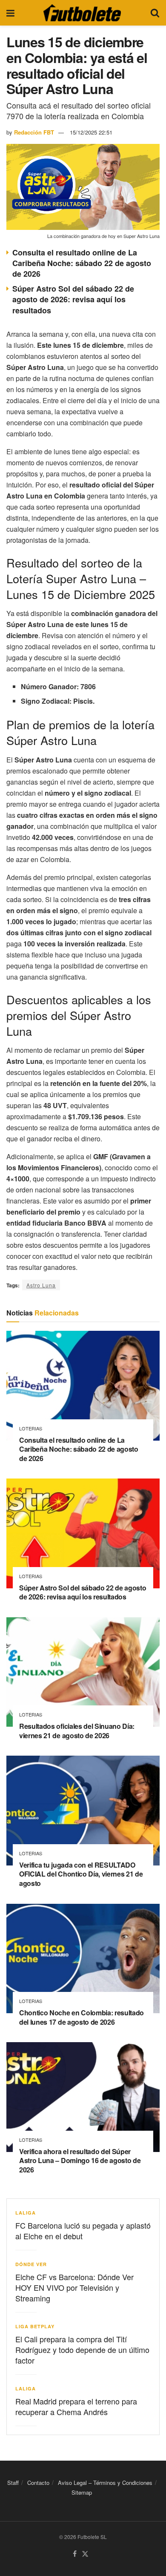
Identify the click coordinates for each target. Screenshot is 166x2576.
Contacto (38, 2483)
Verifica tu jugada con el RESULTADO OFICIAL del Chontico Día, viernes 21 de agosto (81, 1874)
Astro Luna (41, 1285)
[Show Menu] (10, 13)
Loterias (31, 1428)
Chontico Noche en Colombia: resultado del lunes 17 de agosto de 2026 (82, 2017)
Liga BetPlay (35, 2326)
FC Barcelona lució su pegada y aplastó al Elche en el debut (83, 2231)
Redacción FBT (34, 132)
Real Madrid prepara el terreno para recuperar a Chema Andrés (76, 2406)
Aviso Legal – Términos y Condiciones (105, 2483)
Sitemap (82, 2492)
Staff (13, 2483)
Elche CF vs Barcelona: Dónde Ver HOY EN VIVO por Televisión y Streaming (74, 2287)
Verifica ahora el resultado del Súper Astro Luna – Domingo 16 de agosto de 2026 (80, 2161)
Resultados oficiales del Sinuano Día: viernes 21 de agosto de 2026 (77, 1731)
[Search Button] (155, 13)
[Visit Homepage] (82, 13)
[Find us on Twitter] (85, 2554)
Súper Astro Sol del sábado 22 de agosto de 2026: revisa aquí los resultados (73, 299)
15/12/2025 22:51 (91, 132)
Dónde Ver (31, 2264)
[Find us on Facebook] (75, 2554)
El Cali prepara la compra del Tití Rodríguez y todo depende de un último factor (82, 2350)
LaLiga (26, 2213)
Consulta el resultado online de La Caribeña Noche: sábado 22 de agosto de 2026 (82, 263)
